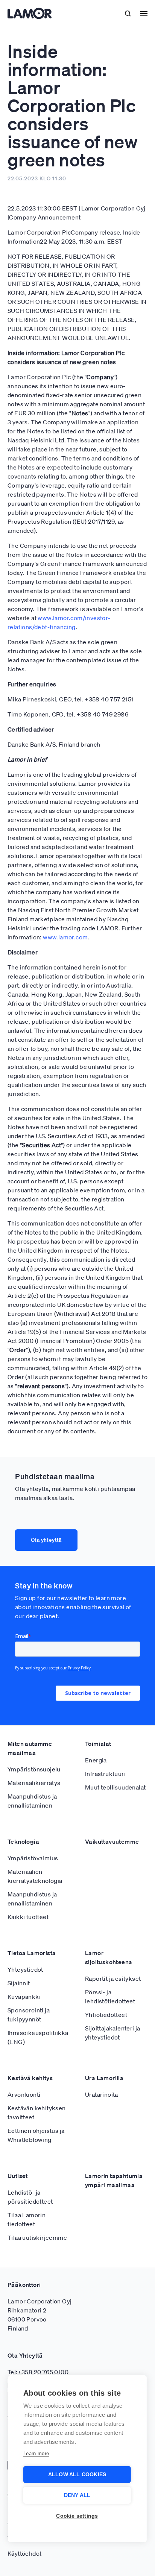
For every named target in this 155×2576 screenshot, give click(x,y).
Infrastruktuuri (105, 1774)
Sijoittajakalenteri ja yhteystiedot (113, 2033)
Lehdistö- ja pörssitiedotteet (30, 2197)
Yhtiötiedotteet (106, 2015)
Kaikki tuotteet (28, 1917)
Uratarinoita (102, 2094)
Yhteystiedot (25, 1969)
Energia (96, 1760)
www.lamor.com (65, 937)
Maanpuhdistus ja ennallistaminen (32, 1801)
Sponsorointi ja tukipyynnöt (29, 2015)
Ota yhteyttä (46, 1540)
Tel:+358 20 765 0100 (38, 2372)
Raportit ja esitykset (113, 1978)
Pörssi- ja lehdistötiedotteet (110, 1997)
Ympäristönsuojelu (34, 1769)
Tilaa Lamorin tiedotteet (27, 2219)
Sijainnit (19, 1983)
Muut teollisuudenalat (115, 1787)
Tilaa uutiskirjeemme (37, 2238)
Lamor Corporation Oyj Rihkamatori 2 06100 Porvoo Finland (40, 2315)
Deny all (77, 2495)
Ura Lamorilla (104, 2078)
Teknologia (23, 1841)
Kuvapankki (24, 1997)
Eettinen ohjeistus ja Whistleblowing (36, 2135)
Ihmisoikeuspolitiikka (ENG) (38, 2037)
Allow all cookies (77, 2475)
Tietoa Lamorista (32, 1953)
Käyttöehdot (24, 2553)
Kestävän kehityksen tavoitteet (37, 2113)
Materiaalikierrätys (34, 1783)
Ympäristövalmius (33, 1858)
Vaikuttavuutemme (112, 1841)
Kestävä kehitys (30, 2078)
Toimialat (98, 1744)
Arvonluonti (24, 2094)
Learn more (36, 2453)
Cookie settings (77, 2516)
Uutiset (18, 2176)
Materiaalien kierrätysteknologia (35, 1876)
